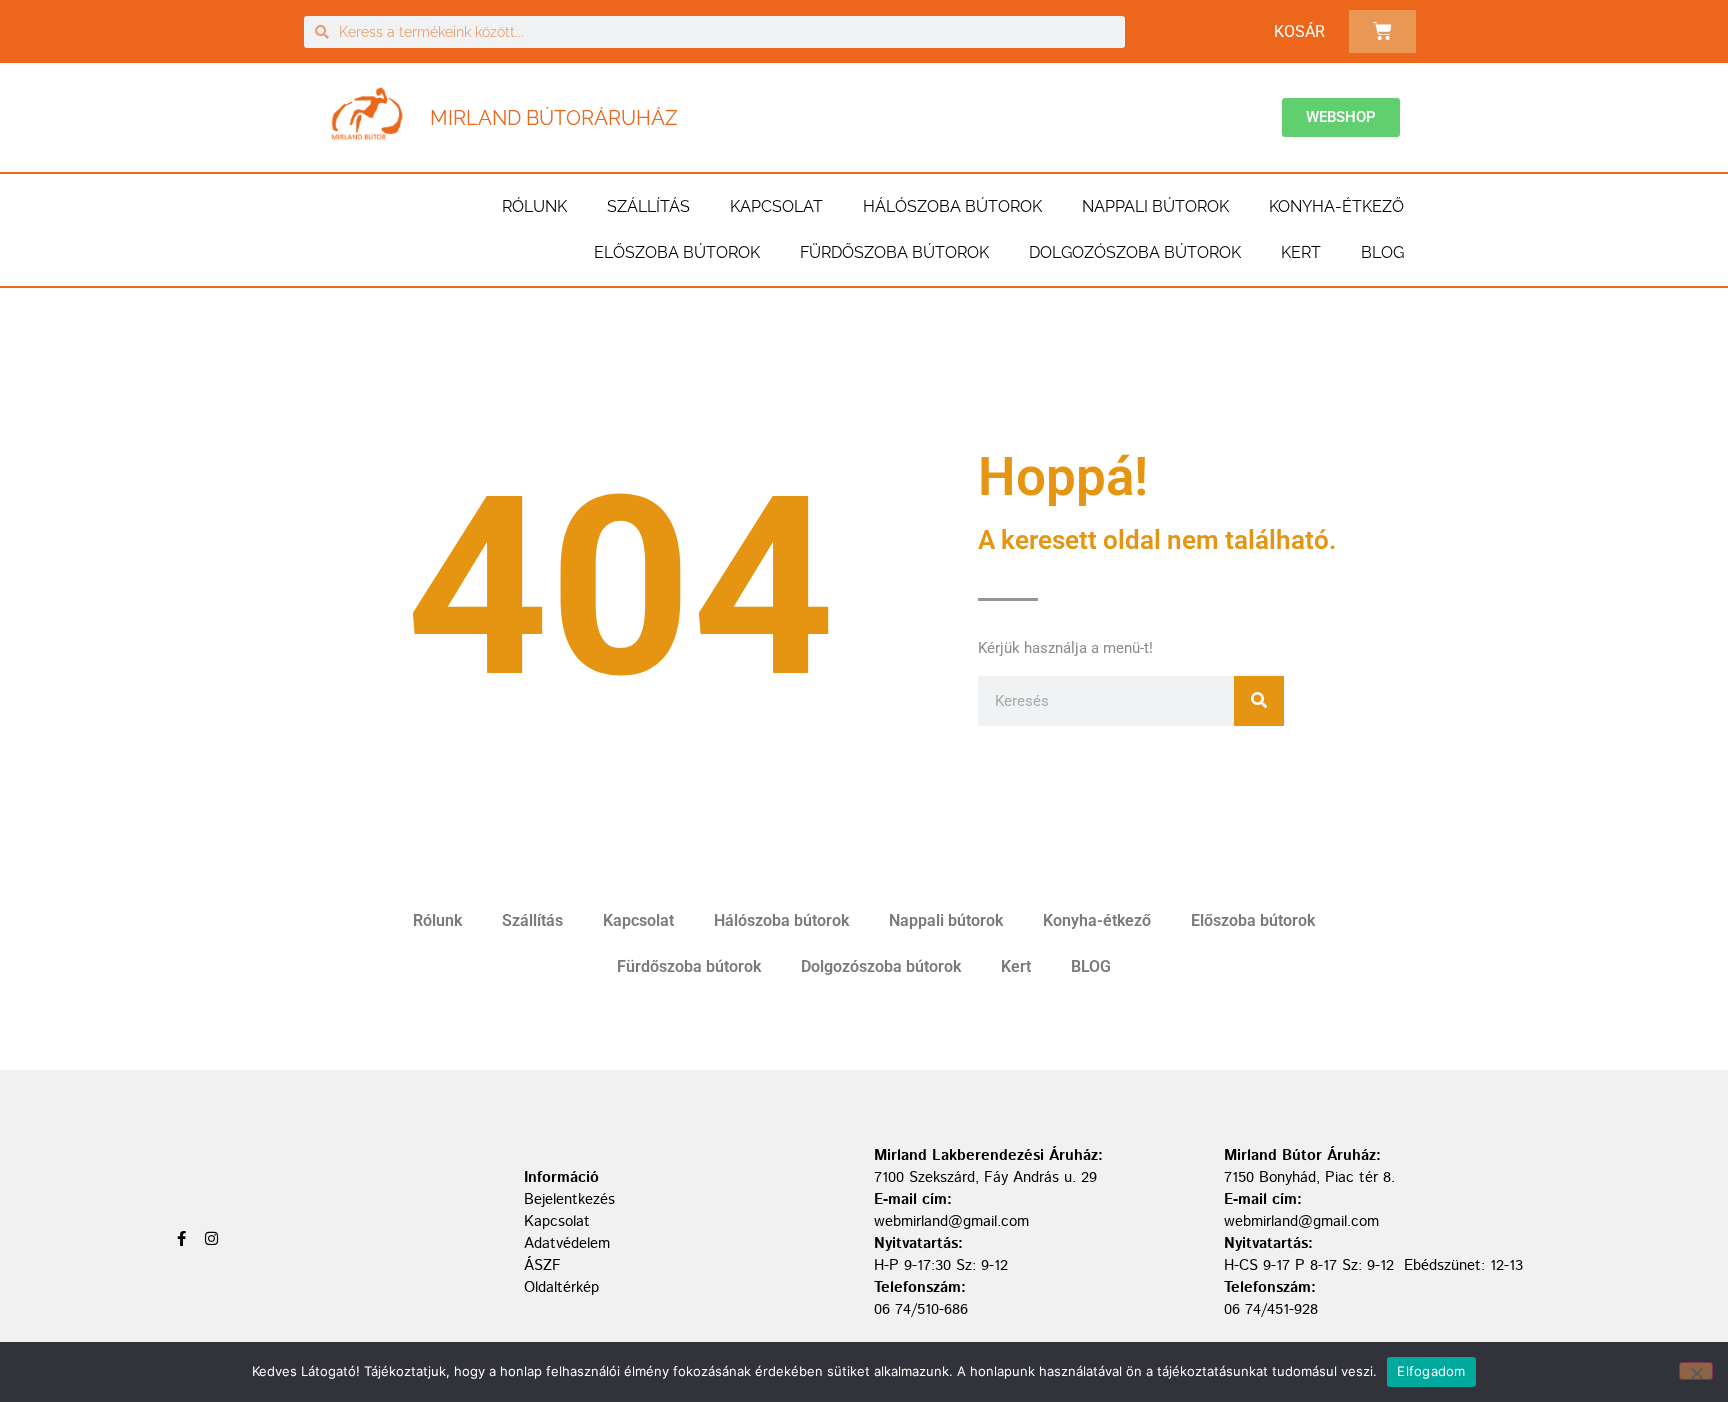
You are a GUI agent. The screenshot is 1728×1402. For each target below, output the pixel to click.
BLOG (1382, 252)
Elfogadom (1431, 1371)
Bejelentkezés (569, 1199)
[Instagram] (211, 1238)
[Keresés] (1259, 701)
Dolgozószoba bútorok (1135, 252)
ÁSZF (542, 1265)
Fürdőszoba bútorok (894, 252)
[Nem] (1696, 1371)
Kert (1301, 252)
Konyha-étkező (1336, 206)
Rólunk (534, 206)
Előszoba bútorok (677, 252)
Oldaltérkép (561, 1287)
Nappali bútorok (1155, 206)
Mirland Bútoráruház (554, 118)
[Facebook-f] (181, 1238)
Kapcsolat (776, 206)
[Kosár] (1382, 31)
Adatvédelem (567, 1243)
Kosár (1299, 31)
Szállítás (648, 206)
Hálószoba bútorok (952, 206)
